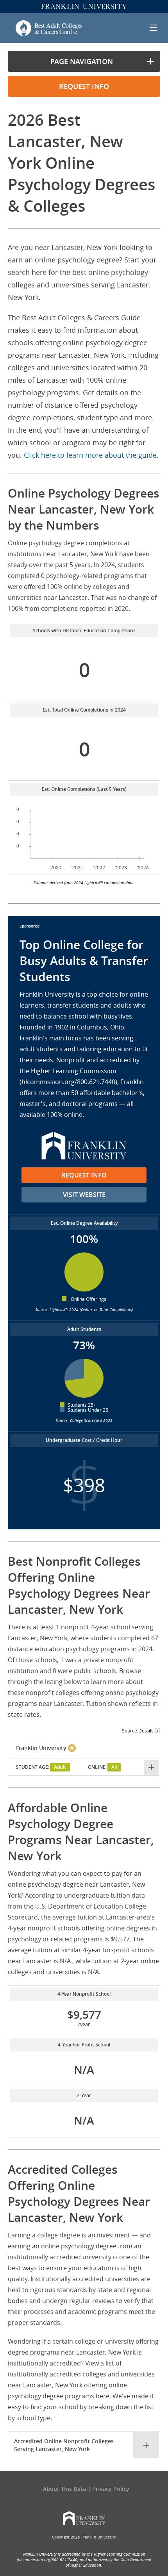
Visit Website (84, 1195)
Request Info (84, 1175)
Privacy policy (111, 2489)
